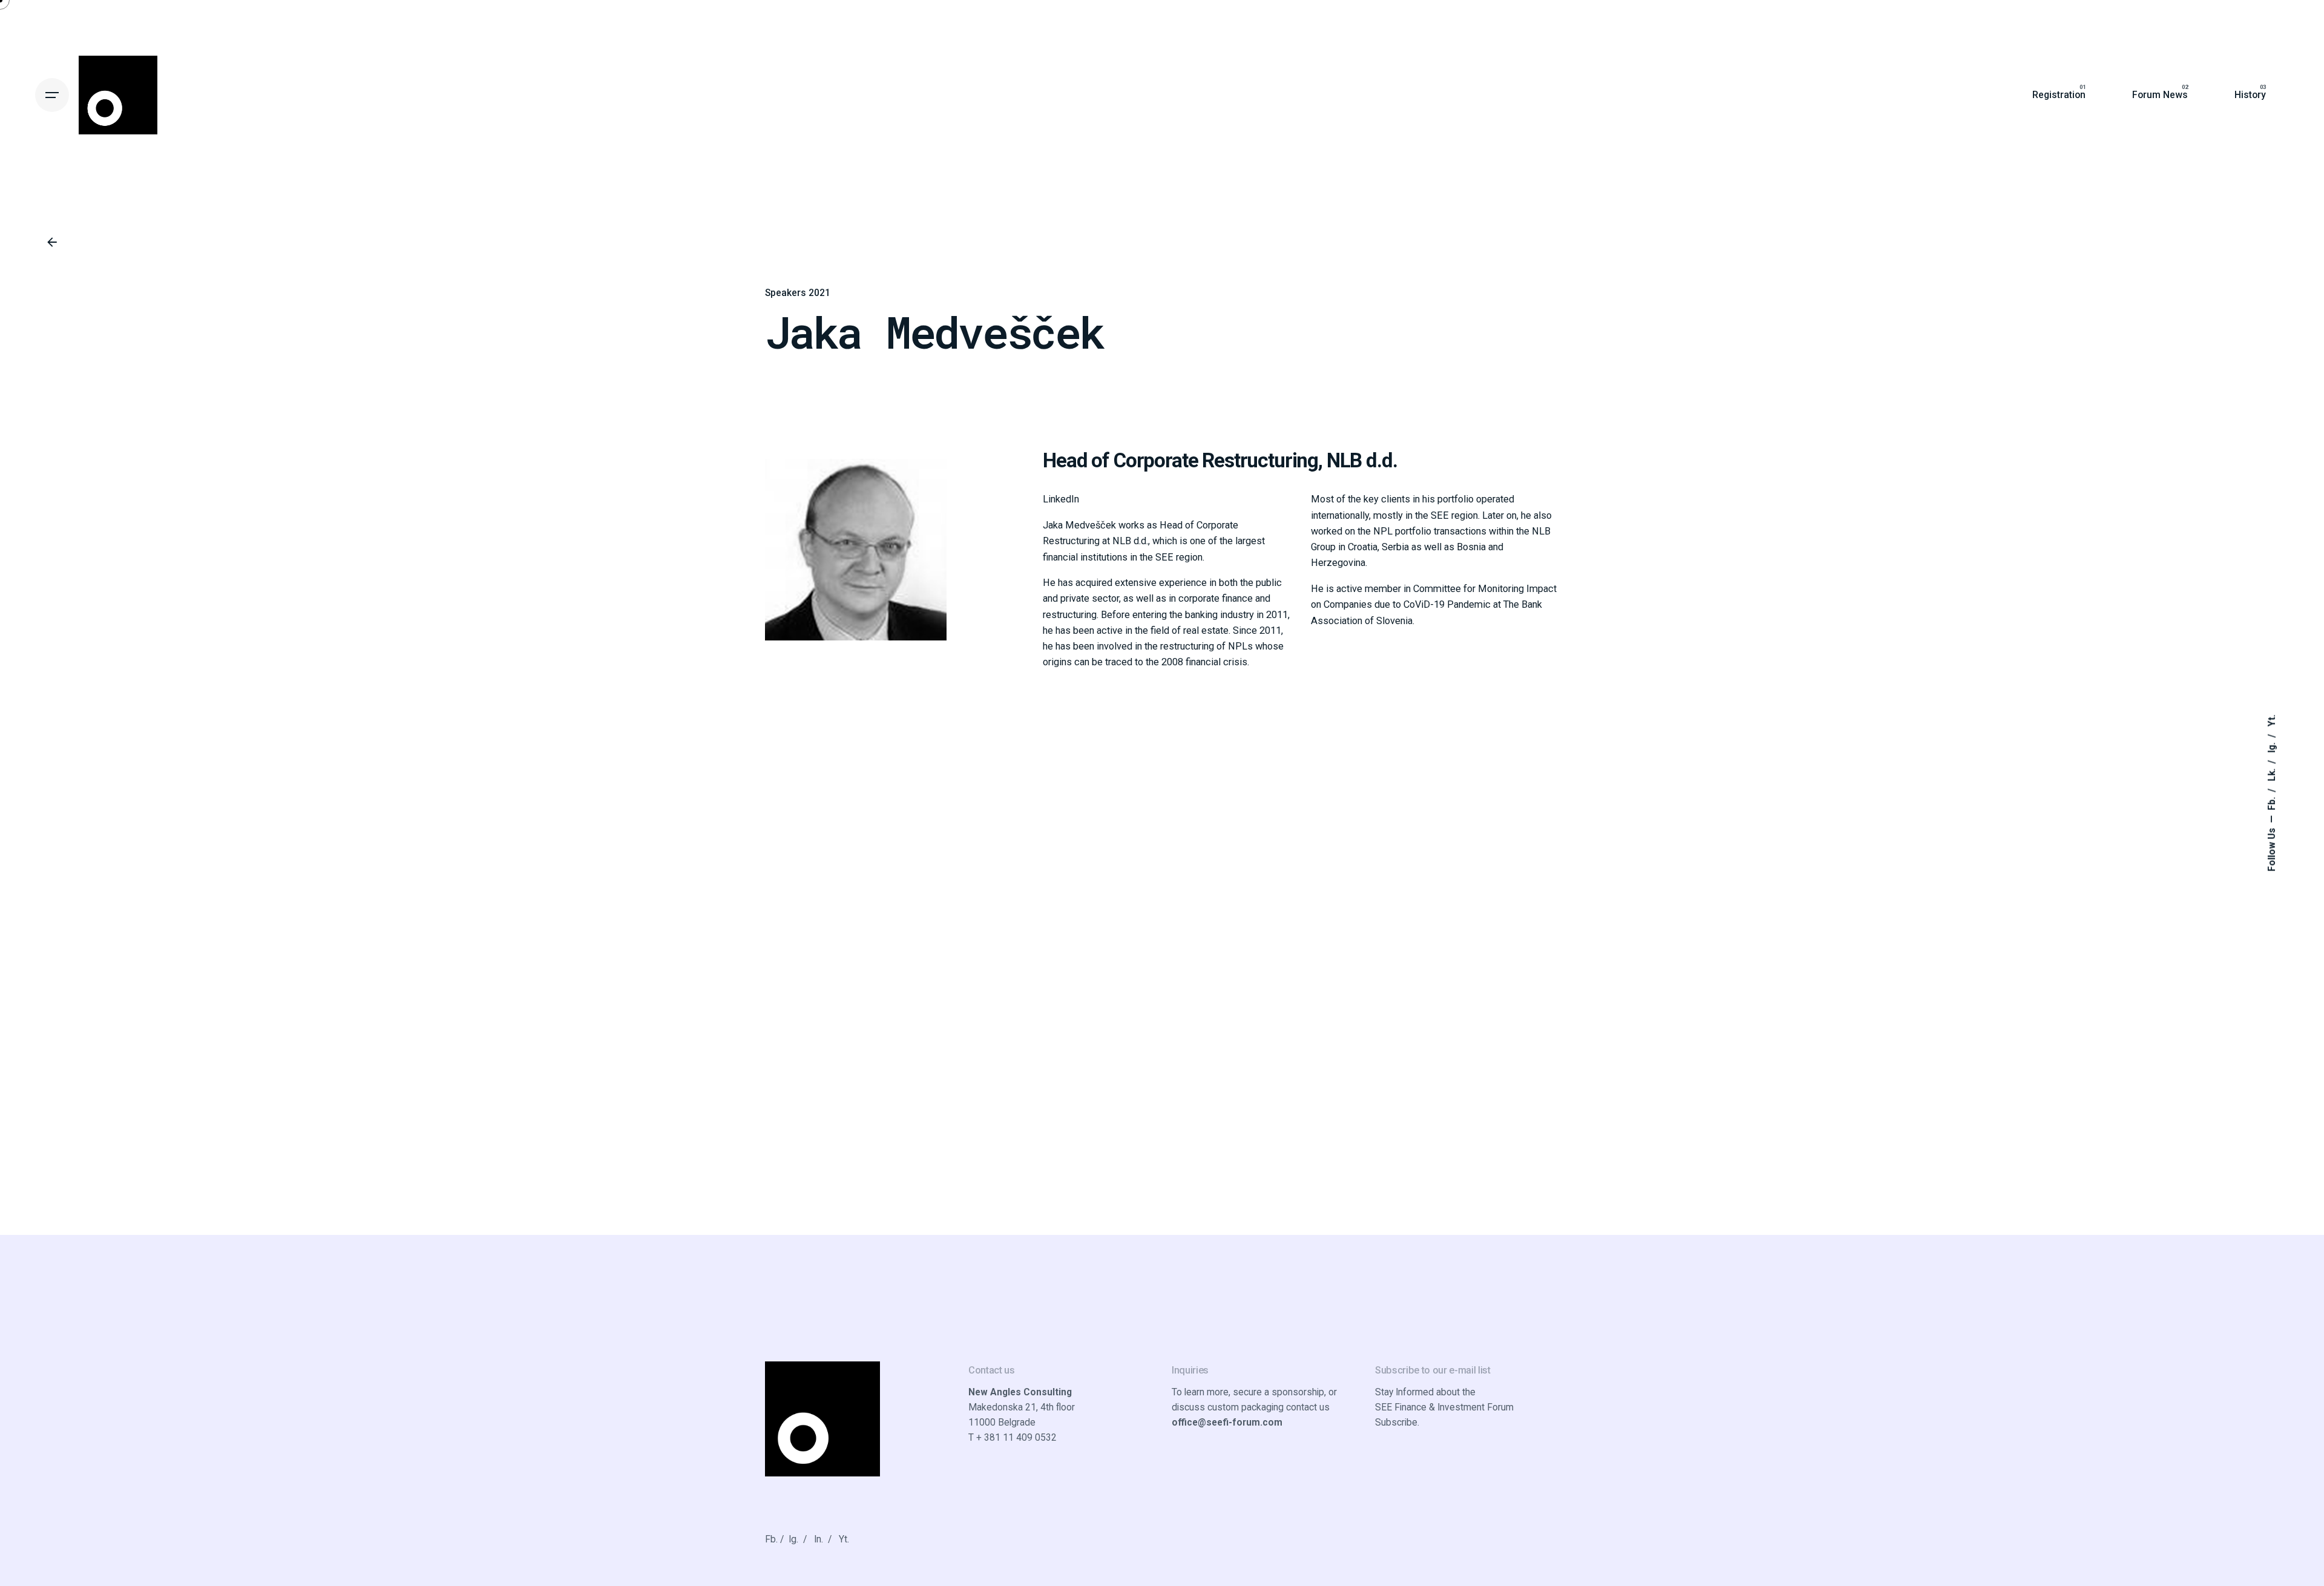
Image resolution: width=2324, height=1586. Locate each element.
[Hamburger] (52, 95)
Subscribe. (1397, 1423)
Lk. (2272, 774)
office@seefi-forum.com (1227, 1423)
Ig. (2272, 747)
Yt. (2272, 721)
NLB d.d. (1362, 460)
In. (819, 1539)
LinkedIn (1061, 499)
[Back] (52, 242)
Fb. (2272, 803)
